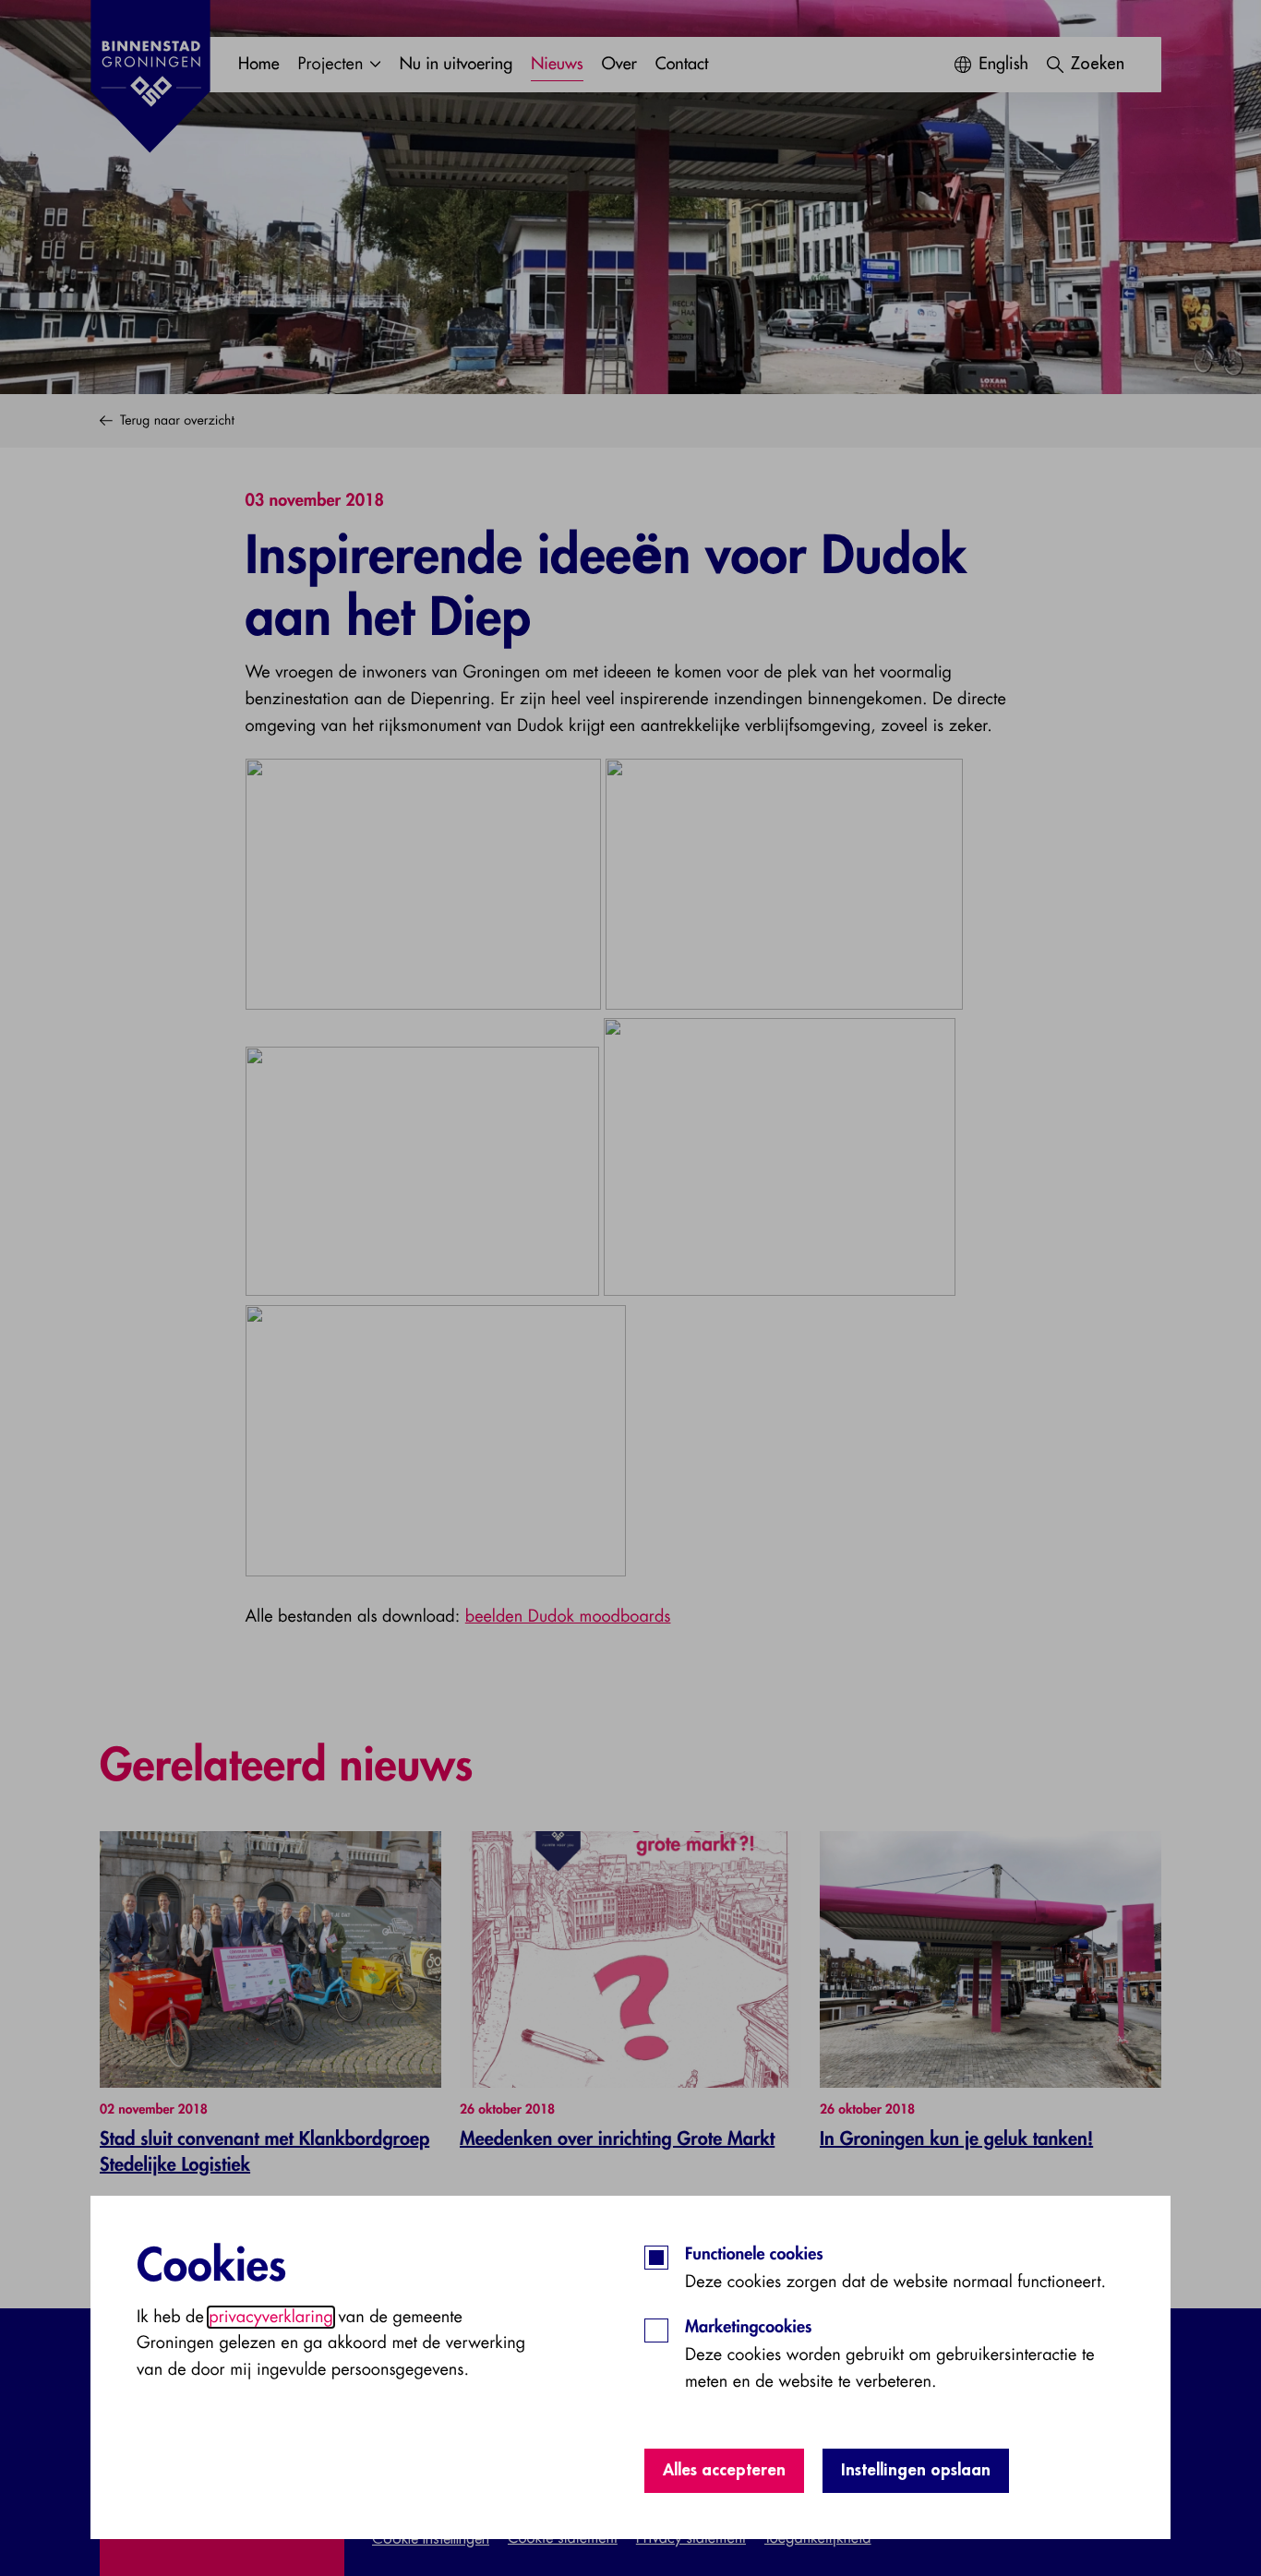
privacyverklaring (271, 2317)
